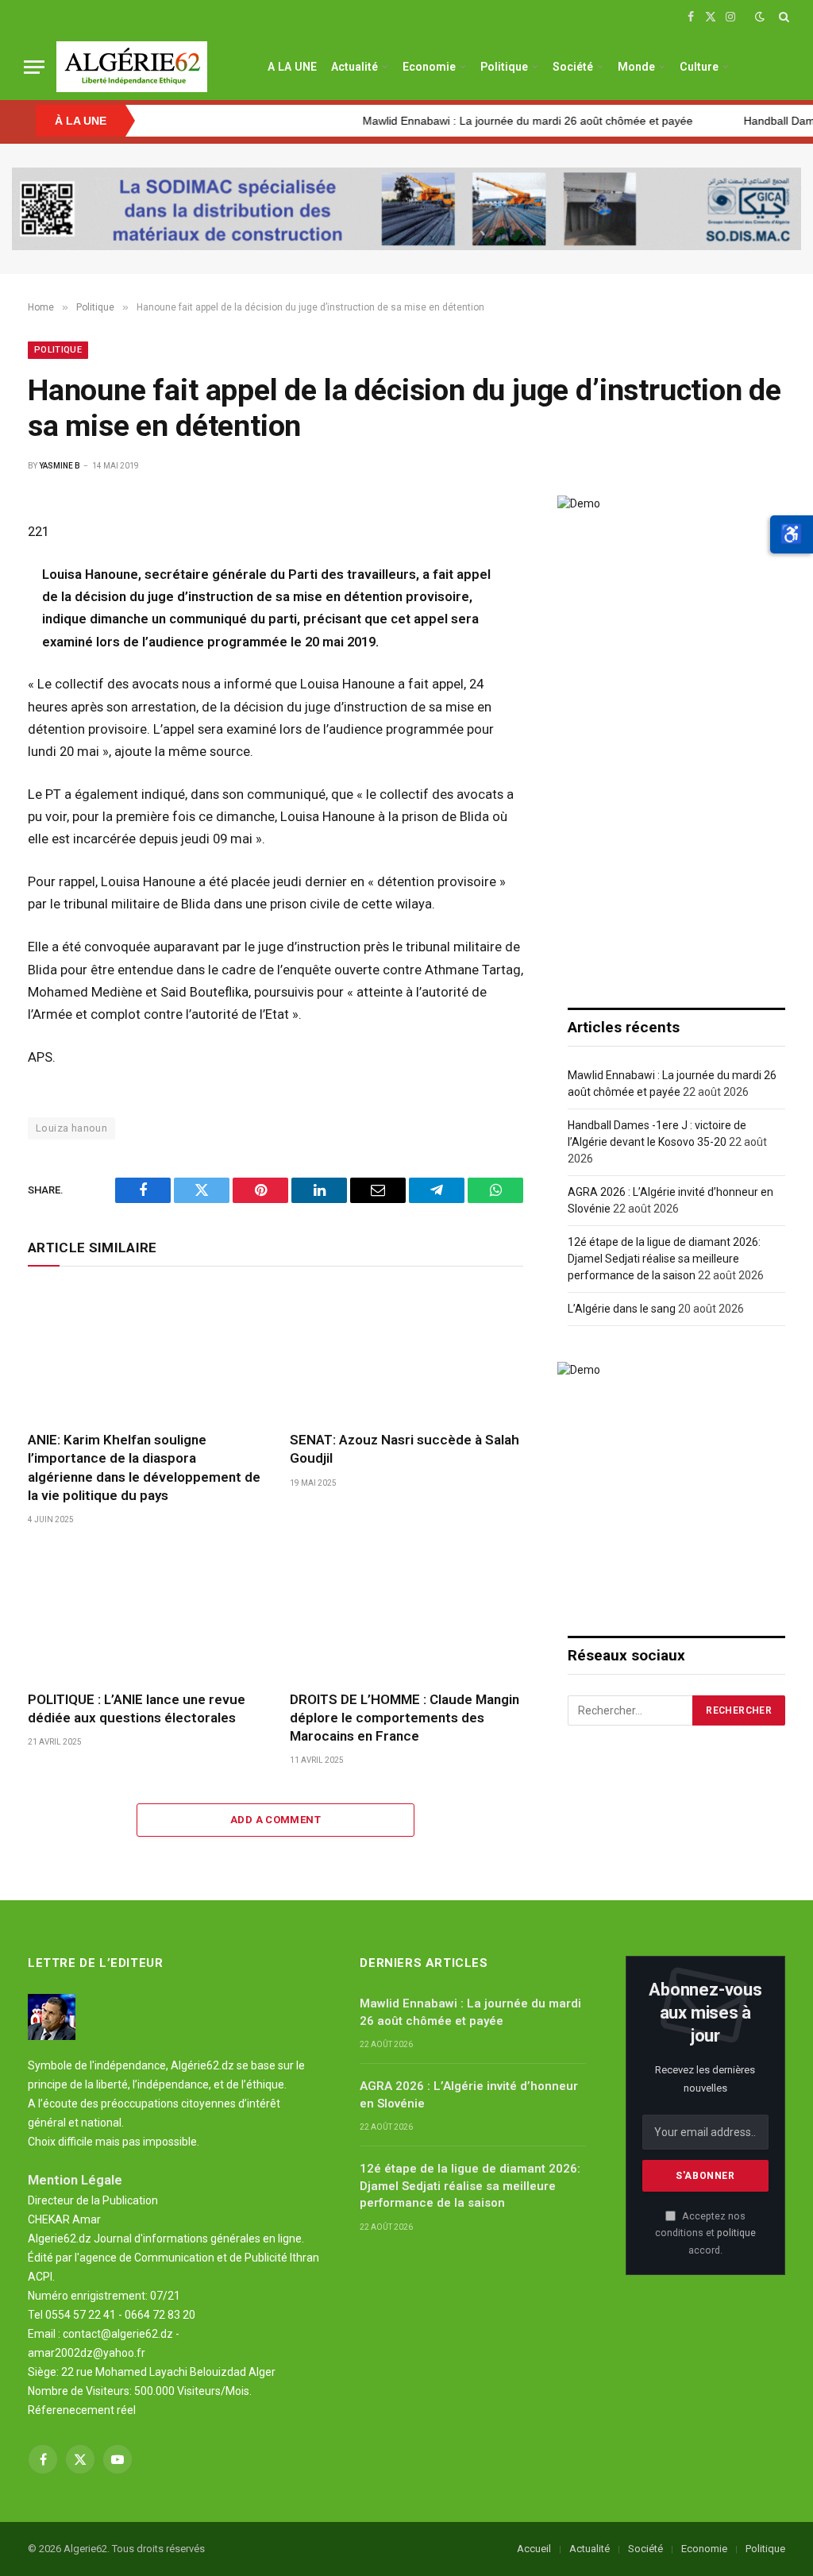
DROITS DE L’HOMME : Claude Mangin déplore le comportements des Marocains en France (405, 1718)
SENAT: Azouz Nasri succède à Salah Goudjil (405, 1449)
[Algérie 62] (132, 67)
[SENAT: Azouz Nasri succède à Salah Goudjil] (406, 1353)
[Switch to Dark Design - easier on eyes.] (760, 17)
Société (573, 67)
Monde (636, 67)
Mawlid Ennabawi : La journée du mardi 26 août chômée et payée (487, 121)
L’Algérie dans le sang (622, 1309)
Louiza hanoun (71, 1128)
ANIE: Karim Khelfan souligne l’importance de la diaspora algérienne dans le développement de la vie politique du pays (144, 1467)
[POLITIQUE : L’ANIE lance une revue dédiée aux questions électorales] (144, 1612)
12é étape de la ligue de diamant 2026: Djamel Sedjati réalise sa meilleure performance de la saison (664, 1259)
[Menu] (34, 67)
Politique (504, 67)
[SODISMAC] (406, 209)
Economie (429, 67)
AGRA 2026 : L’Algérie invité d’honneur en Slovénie (469, 2094)
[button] (792, 534)
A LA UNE (292, 67)
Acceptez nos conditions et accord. (705, 2233)
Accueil (534, 2549)
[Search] (782, 17)
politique (736, 2233)
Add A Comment (275, 1820)
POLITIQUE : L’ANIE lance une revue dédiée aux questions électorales (137, 1708)
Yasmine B (60, 466)
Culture (699, 67)
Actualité (354, 67)
